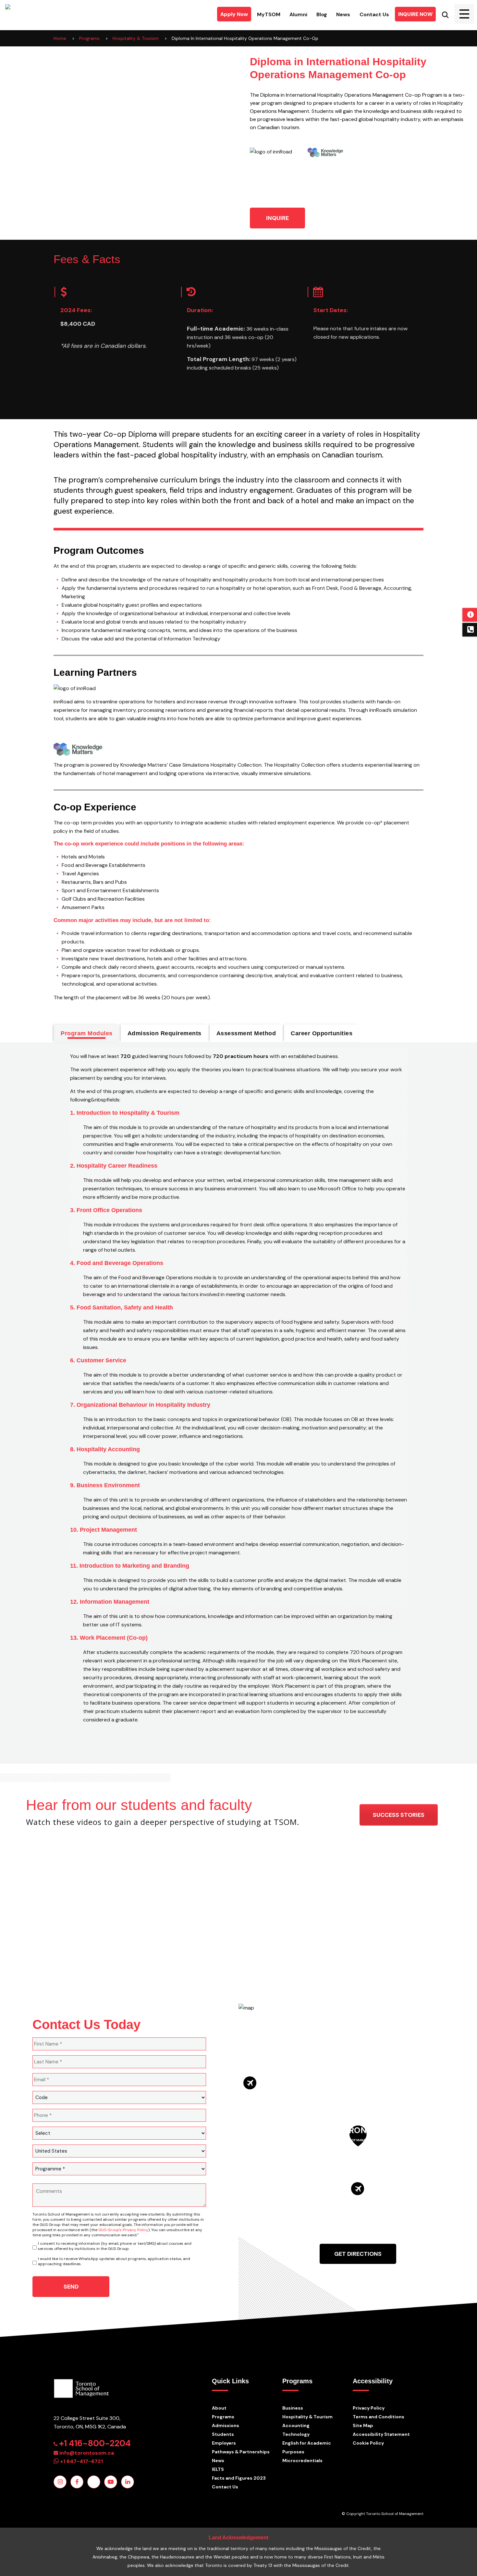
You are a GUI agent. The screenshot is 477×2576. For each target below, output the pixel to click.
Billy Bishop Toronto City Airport (384, 2192)
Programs (223, 2417)
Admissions (226, 2425)
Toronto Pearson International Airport (277, 2088)
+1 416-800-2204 (95, 2443)
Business (293, 2408)
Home (60, 38)
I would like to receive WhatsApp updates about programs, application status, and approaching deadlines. (114, 2261)
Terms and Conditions (379, 2417)
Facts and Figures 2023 (239, 2478)
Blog (322, 14)
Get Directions (358, 2254)
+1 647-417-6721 (81, 2461)
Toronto (358, 2134)
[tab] (87, 1033)
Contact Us (374, 14)
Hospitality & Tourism (307, 2417)
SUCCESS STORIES (399, 1815)
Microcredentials (302, 2461)
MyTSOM (269, 14)
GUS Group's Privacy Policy (123, 2230)
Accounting (296, 2425)
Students (223, 2434)
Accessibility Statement (381, 2434)
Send (71, 2287)
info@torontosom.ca (87, 2453)
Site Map (363, 2425)
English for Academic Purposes (307, 2447)
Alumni (298, 14)
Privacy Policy (369, 2408)
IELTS (218, 2469)
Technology (296, 2434)
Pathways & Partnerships (241, 2452)
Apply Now (234, 14)
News (343, 14)
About (219, 2408)
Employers (224, 2443)
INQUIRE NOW (415, 14)
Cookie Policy (368, 2443)
